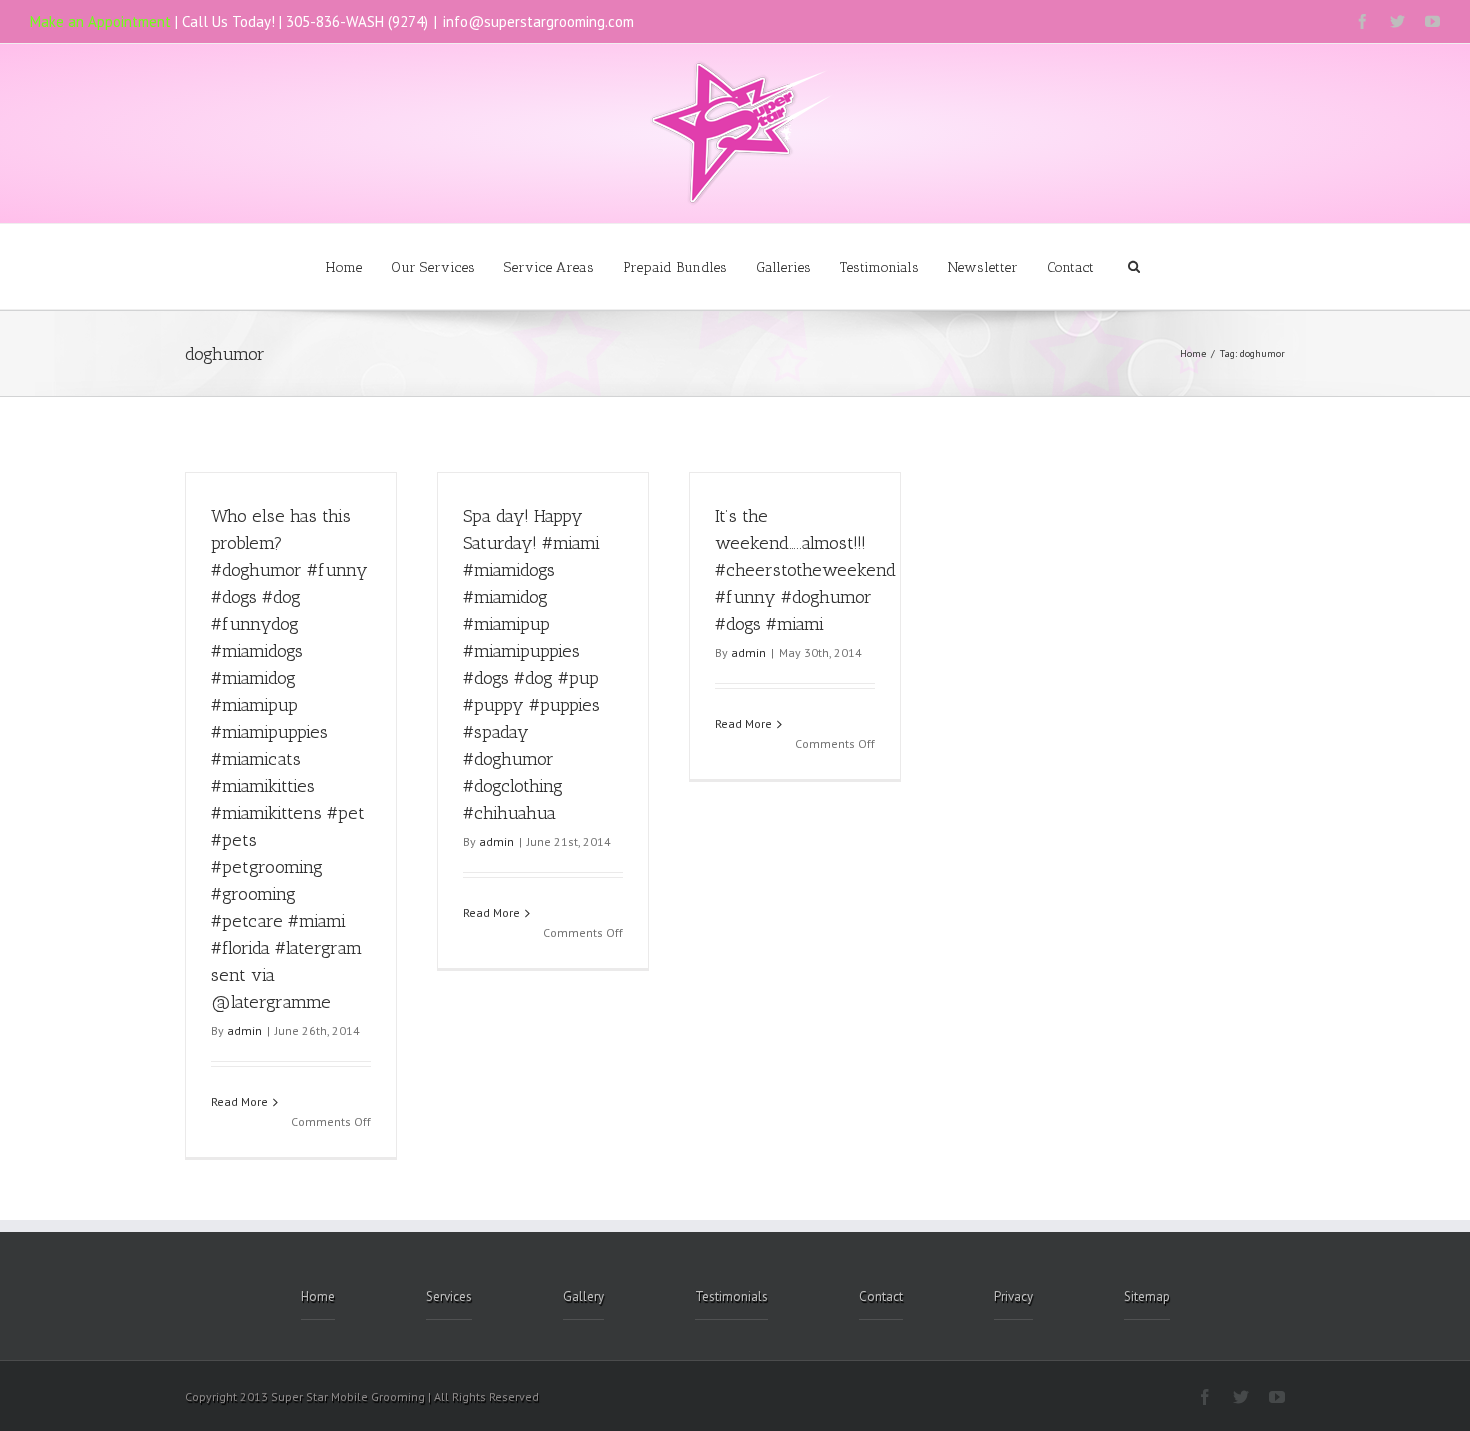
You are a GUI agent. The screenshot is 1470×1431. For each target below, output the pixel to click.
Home (344, 267)
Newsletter (983, 267)
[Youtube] (1432, 21)
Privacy (1013, 1296)
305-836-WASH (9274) (357, 21)
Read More (239, 1101)
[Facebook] (1362, 21)
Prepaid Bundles (675, 267)
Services (449, 1296)
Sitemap (1147, 1296)
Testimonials (879, 267)
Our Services (433, 267)
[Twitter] (1397, 21)
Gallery (583, 1296)
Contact (1070, 267)
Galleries (783, 267)
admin (244, 1030)
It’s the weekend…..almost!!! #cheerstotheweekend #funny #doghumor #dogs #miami (805, 570)
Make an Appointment (100, 21)
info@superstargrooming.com (538, 21)
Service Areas (549, 267)
